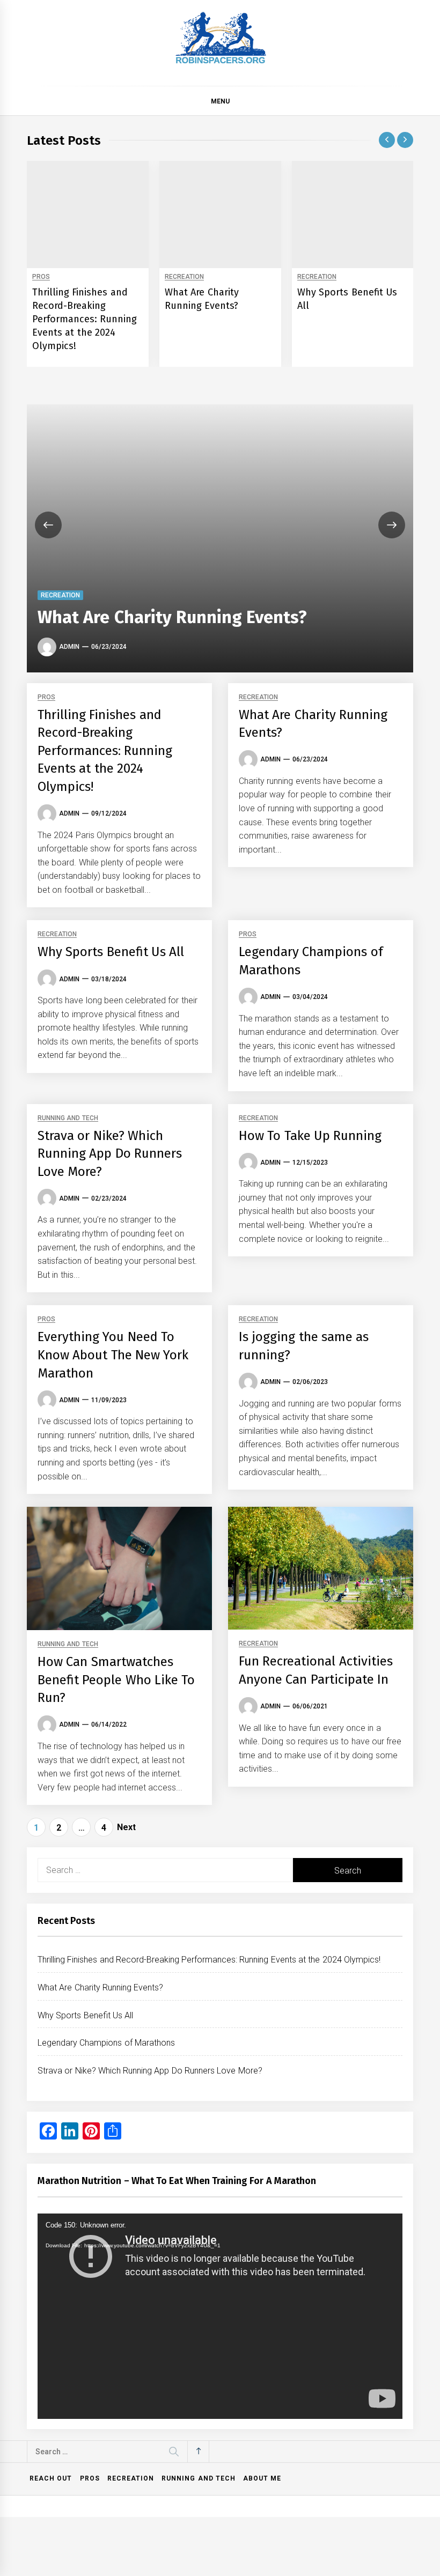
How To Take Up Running (310, 1136)
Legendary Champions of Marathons (106, 2043)
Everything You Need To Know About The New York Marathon (113, 1355)
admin (69, 647)
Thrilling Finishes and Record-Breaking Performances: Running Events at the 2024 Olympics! (85, 319)
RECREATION (184, 277)
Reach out (51, 2478)
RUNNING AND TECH (68, 1118)
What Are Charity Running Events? (172, 617)
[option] (88, 264)
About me (262, 2478)
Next (126, 1827)
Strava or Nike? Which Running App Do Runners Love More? (110, 1154)
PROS (41, 277)
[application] (220, 2316)
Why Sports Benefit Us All (111, 952)
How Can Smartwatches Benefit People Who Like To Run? (116, 1680)
